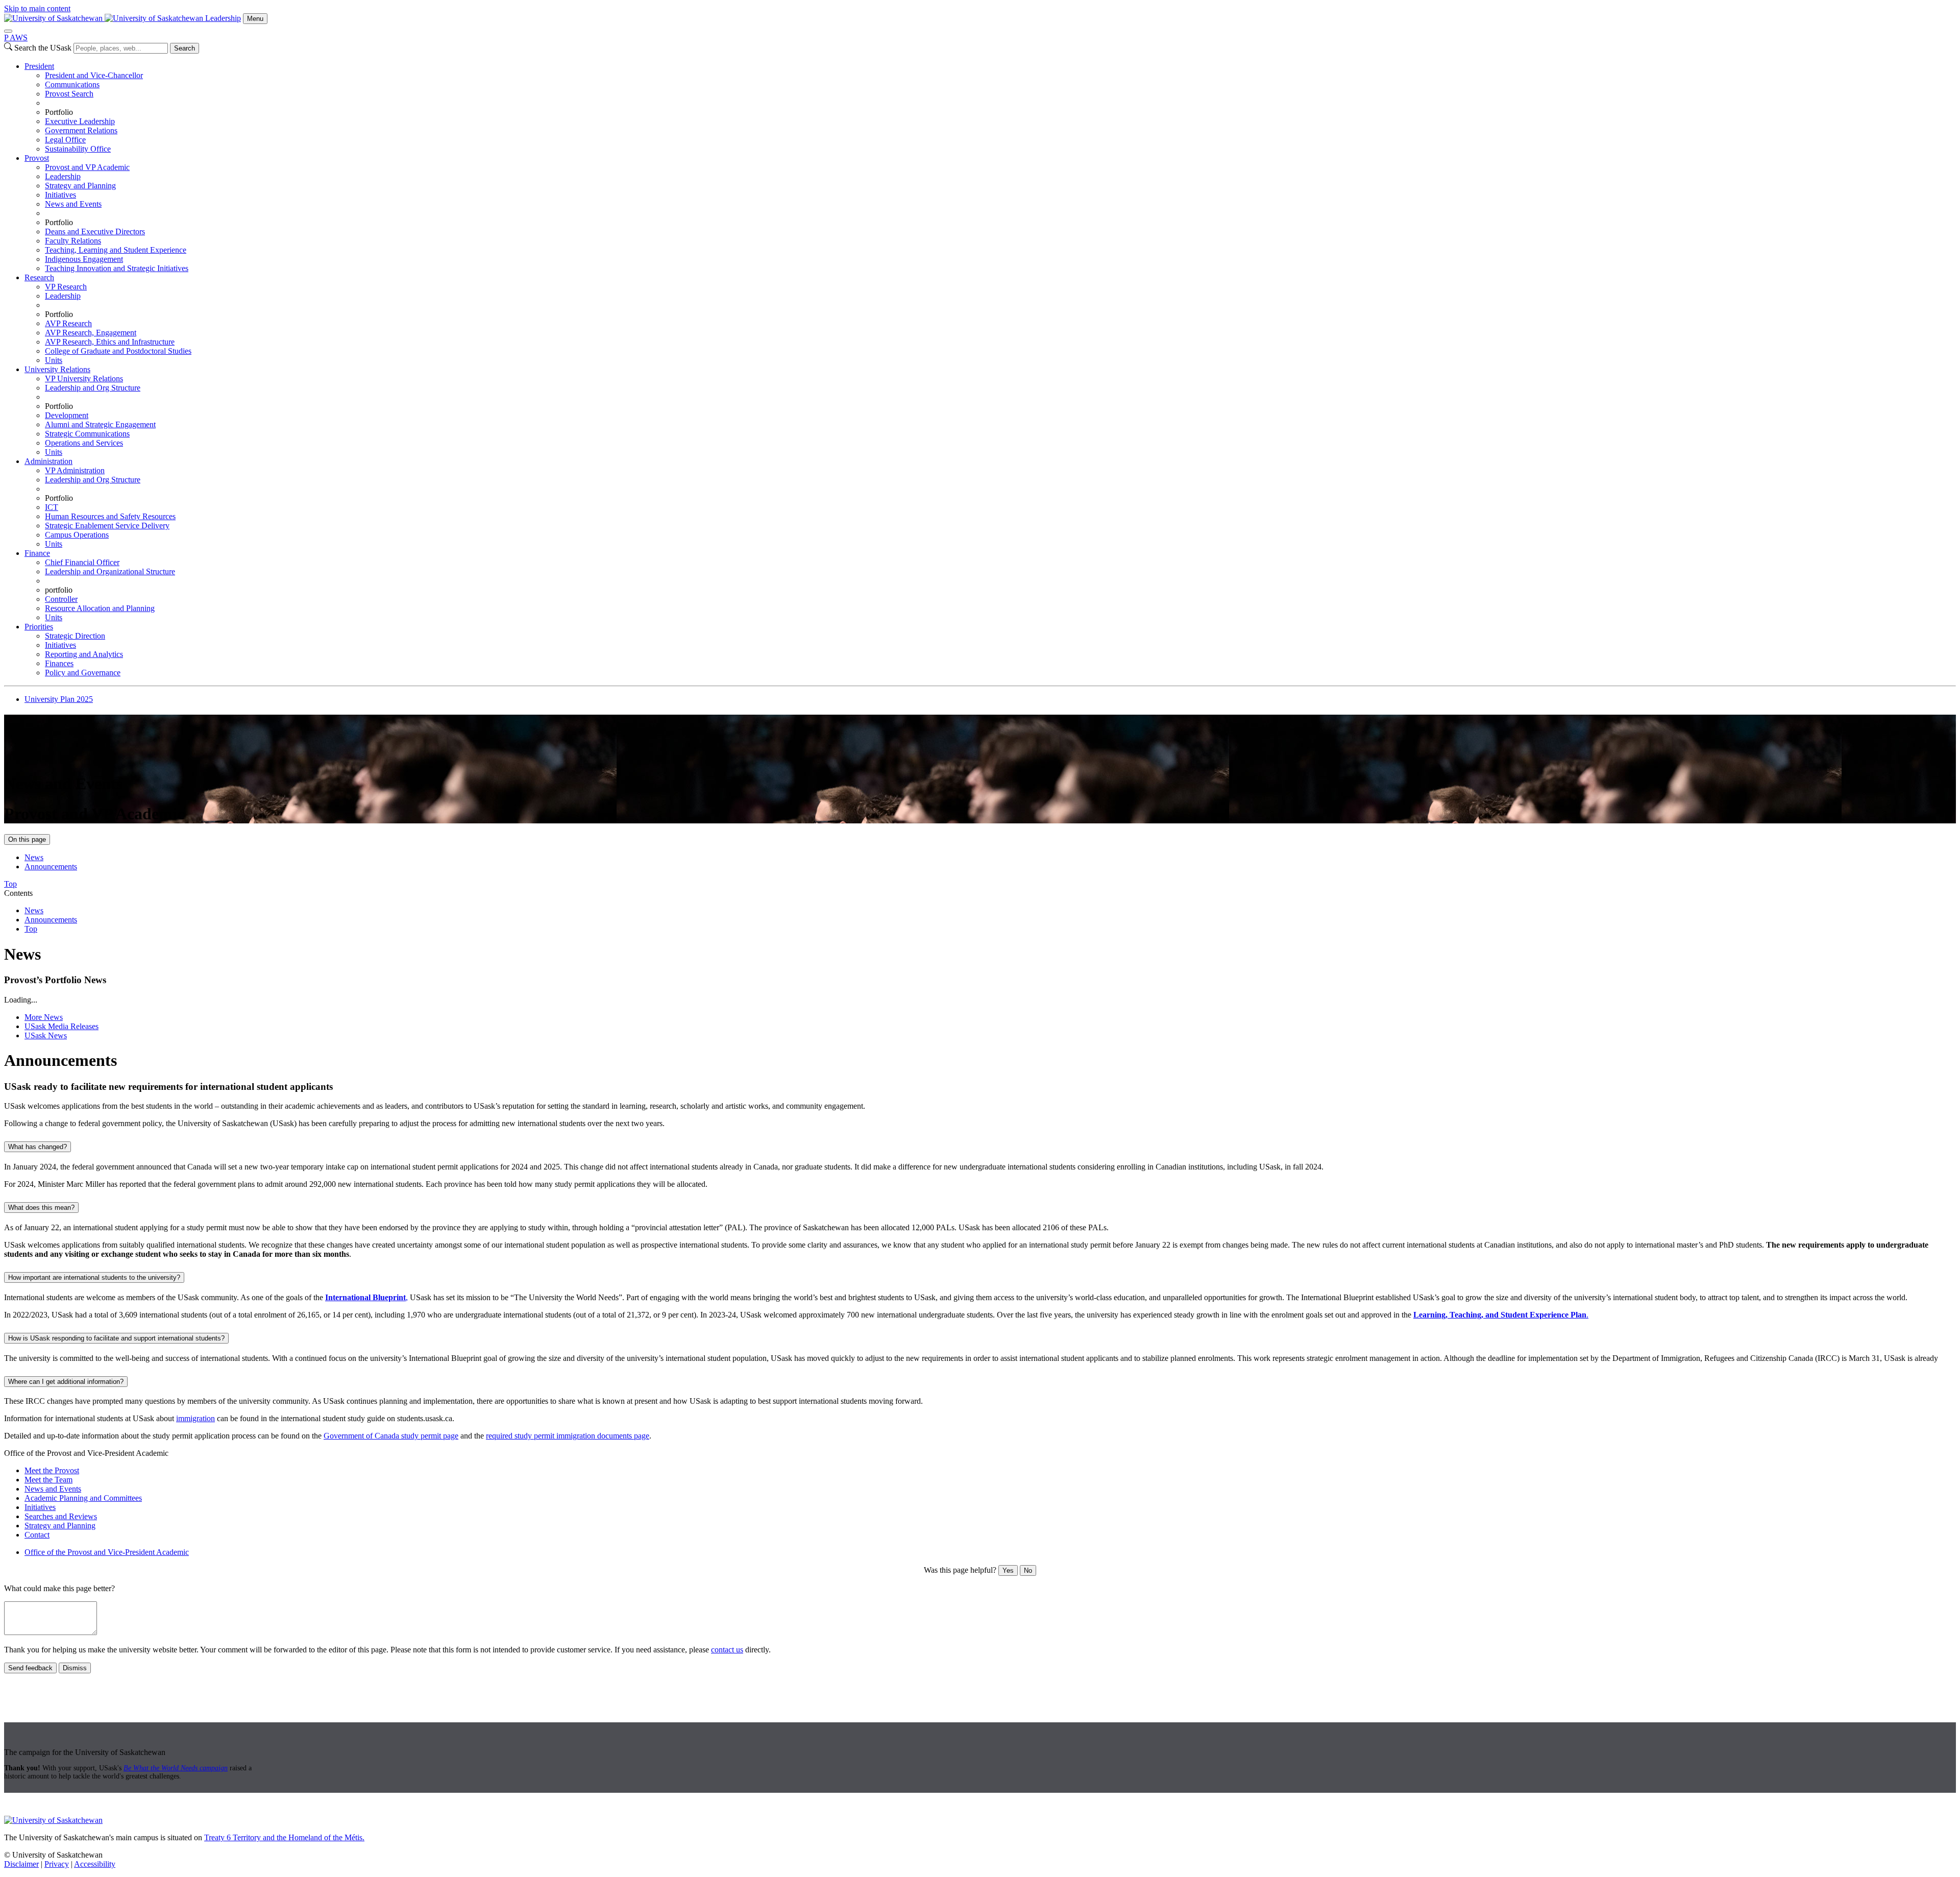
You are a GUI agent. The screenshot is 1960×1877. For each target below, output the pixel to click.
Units (54, 360)
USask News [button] (46, 1035)
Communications (72, 84)
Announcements (51, 867)
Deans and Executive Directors (95, 231)
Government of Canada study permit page (391, 1436)
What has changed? (38, 1147)
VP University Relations (84, 379)
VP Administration (75, 470)
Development (67, 415)
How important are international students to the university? (94, 1277)
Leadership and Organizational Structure (110, 571)
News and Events (73, 204)
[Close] (8, 31)
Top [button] (10, 884)
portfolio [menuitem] (59, 590)
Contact (37, 1535)
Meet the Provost (52, 1470)
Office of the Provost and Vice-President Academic (107, 1552)
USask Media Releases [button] (62, 1026)
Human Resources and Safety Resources (110, 516)
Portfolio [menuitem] (59, 112)
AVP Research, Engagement (91, 333)
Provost (37, 158)
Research (39, 277)
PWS (16, 38)
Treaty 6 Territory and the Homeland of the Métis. (284, 1837)
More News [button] (44, 1017)
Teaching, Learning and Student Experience (116, 250)
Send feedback (30, 1668)
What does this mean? (41, 1208)
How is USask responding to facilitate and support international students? (116, 1338)
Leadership (223, 18)
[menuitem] (990, 108)
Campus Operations (77, 535)
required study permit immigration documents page (568, 1436)
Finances (59, 663)
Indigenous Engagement (84, 259)
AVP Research (68, 323)
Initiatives (60, 195)
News (34, 857)
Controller (61, 599)
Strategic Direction (75, 636)
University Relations (57, 369)
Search (185, 48)
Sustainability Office (78, 149)
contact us (727, 1650)
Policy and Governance (83, 673)
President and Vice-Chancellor (94, 75)
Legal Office (65, 140)
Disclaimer (21, 1864)
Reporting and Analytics (84, 654)
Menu (255, 19)
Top (31, 929)
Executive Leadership (80, 121)
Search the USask (43, 48)
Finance (37, 553)
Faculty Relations (73, 241)
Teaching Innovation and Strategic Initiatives (117, 268)
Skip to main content (37, 8)
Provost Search (69, 94)
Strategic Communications (87, 434)
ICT (52, 507)
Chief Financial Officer (82, 562)
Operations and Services (84, 443)
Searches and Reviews (61, 1516)
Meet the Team (48, 1480)
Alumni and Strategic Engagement (100, 424)
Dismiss (75, 1668)
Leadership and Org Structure (93, 388)
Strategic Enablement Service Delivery (107, 526)
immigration (195, 1418)
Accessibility (95, 1864)
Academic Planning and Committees (83, 1498)
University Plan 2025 (59, 699)
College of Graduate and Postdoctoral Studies (118, 351)
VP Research (66, 287)
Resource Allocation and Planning (100, 608)
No (1028, 1570)
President (39, 66)
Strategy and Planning (80, 186)
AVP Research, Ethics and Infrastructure (110, 342)
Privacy (57, 1864)
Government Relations (81, 130)
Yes (1008, 1570)
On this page (27, 839)
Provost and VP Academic (87, 167)
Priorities (39, 627)
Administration (48, 461)
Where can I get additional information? (66, 1382)
